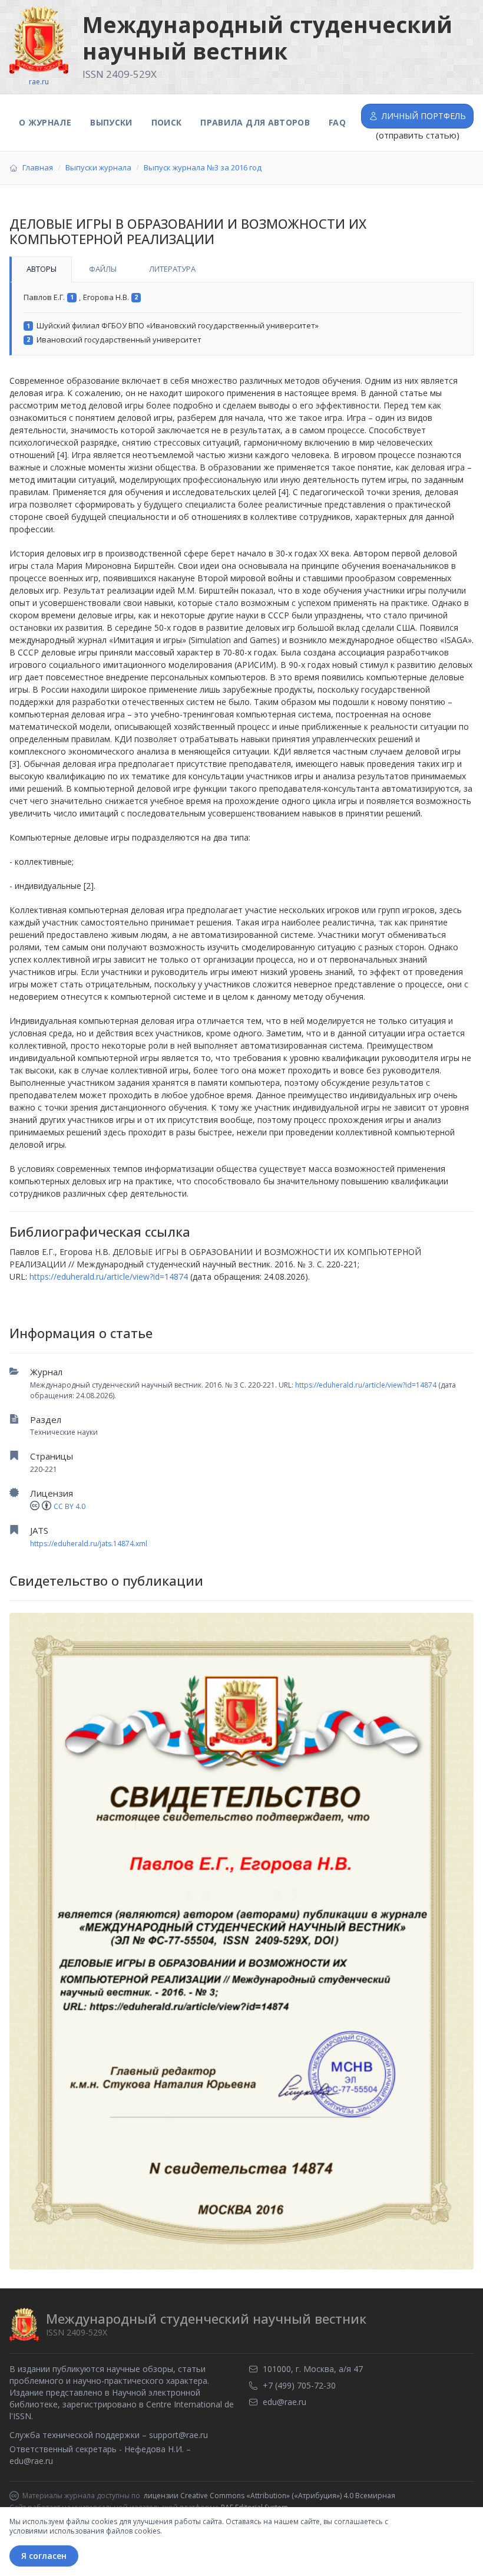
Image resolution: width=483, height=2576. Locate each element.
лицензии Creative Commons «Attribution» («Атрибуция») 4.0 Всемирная (269, 2496)
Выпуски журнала (98, 167)
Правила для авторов (255, 122)
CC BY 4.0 (70, 1506)
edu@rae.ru (31, 2461)
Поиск (167, 122)
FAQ (337, 122)
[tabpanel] (241, 319)
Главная (38, 167)
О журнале (45, 122)
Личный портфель (424, 116)
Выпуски (111, 122)
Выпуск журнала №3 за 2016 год (203, 167)
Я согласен (44, 2556)
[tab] (41, 269)
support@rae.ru (178, 2435)
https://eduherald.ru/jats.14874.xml (89, 1544)
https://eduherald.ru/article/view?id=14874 (366, 1385)
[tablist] (241, 269)
